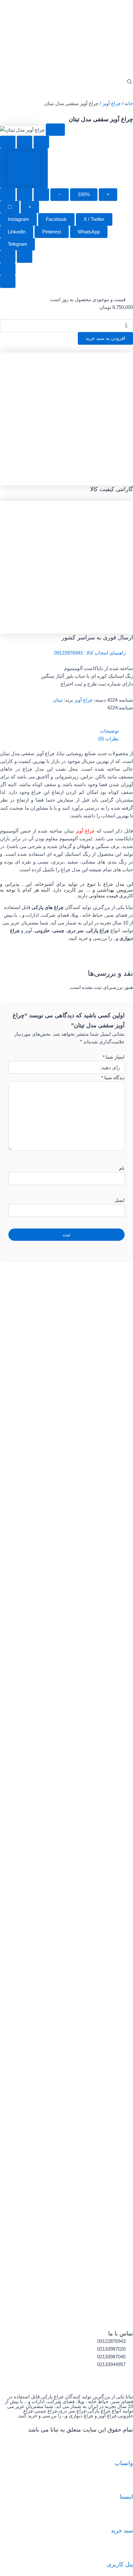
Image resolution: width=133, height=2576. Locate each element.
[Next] (25, 257)
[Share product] (41, 142)
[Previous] (8, 257)
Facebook (56, 219)
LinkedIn (17, 232)
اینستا (126, 2497)
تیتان (58, 700)
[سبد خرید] (125, 2516)
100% (84, 194)
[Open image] (55, 130)
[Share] (25, 195)
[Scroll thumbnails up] (8, 269)
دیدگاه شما (113, 1078)
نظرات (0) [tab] (108, 739)
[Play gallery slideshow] (8, 195)
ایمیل (120, 1200)
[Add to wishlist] (8, 142)
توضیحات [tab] (109, 731)
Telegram (17, 244)
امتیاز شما (114, 1057)
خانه (129, 104)
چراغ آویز (112, 104)
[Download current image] (41, 195)
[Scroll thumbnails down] (8, 282)
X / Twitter (94, 219)
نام (122, 1168)
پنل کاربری (120, 2564)
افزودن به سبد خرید (105, 338)
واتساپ (124, 2463)
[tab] (24, 168)
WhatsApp (89, 232)
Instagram (18, 219)
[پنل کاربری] (125, 2550)
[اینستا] (125, 2482)
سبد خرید (122, 2530)
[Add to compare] (25, 142)
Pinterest (52, 232)
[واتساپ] (125, 2449)
